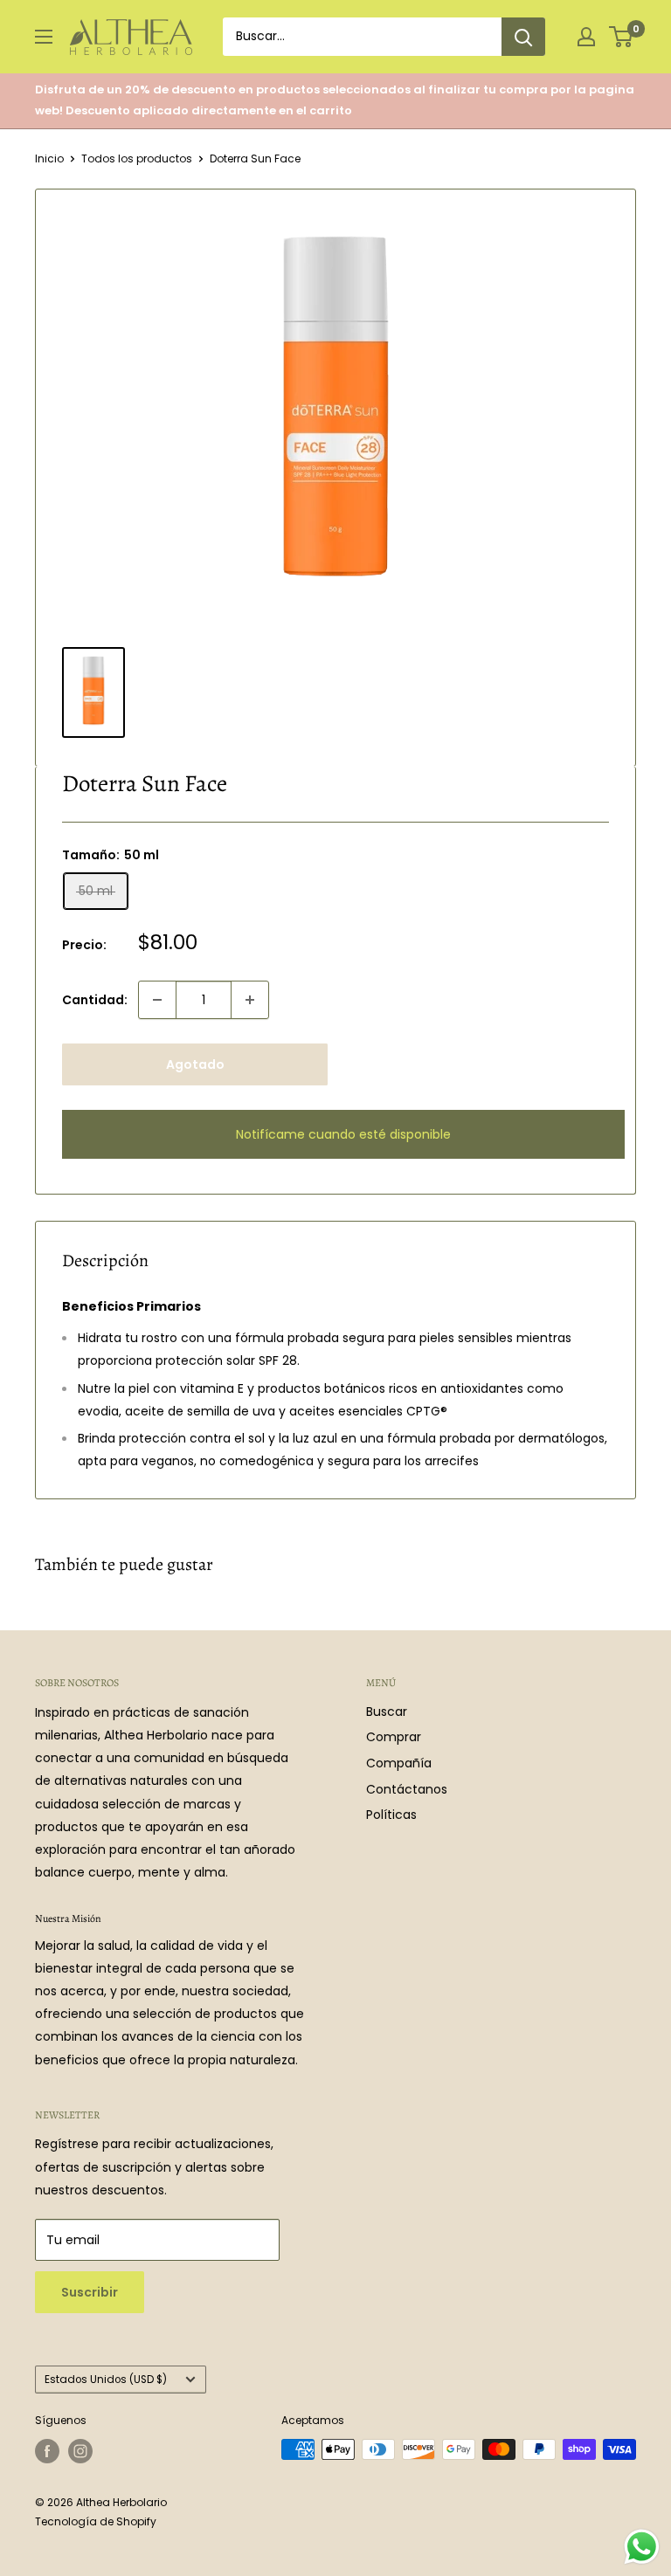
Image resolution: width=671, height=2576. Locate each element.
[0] (622, 37)
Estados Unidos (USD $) (106, 2380)
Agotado (195, 1064)
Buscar (387, 1712)
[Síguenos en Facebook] (47, 2451)
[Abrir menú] (44, 37)
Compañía (399, 1763)
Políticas (391, 1815)
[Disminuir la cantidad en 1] (157, 1000)
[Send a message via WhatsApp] (642, 2547)
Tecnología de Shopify (96, 2521)
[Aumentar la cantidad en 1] (250, 1000)
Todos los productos (137, 158)
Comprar (394, 1737)
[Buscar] (523, 37)
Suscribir (90, 2292)
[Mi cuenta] (586, 37)
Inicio (49, 158)
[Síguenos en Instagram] (80, 2451)
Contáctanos (407, 1789)
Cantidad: (95, 1000)
